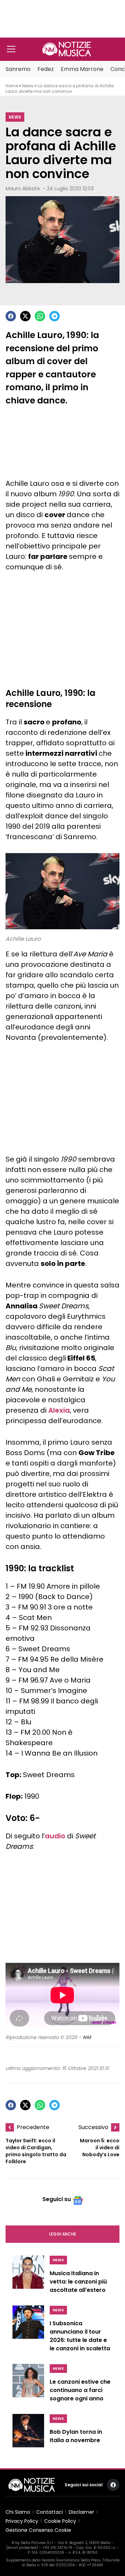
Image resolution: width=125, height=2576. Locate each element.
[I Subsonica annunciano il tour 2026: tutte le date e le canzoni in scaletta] (28, 2330)
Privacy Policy (22, 2521)
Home (12, 86)
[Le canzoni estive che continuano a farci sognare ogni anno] (28, 2385)
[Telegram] (55, 316)
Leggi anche (63, 2234)
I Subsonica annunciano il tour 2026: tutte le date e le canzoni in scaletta (80, 2336)
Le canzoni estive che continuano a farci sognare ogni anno (80, 2390)
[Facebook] (11, 316)
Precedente (33, 2127)
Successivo (93, 2127)
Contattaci (49, 2512)
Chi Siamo (18, 2512)
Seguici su (57, 2199)
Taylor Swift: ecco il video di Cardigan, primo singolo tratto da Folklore (36, 2151)
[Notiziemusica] (67, 49)
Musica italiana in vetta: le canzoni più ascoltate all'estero (78, 2282)
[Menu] (11, 49)
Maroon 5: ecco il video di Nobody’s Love (100, 2148)
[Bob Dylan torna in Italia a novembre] (28, 2433)
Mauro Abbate (23, 188)
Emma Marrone (82, 69)
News (28, 86)
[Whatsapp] (40, 316)
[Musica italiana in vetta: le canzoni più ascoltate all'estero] (28, 2276)
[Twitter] (25, 316)
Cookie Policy (60, 2521)
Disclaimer (81, 2512)
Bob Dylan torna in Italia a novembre (76, 2436)
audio (55, 1836)
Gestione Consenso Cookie (38, 2530)
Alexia (59, 1410)
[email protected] (22, 2548)
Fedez (46, 69)
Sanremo (18, 69)
